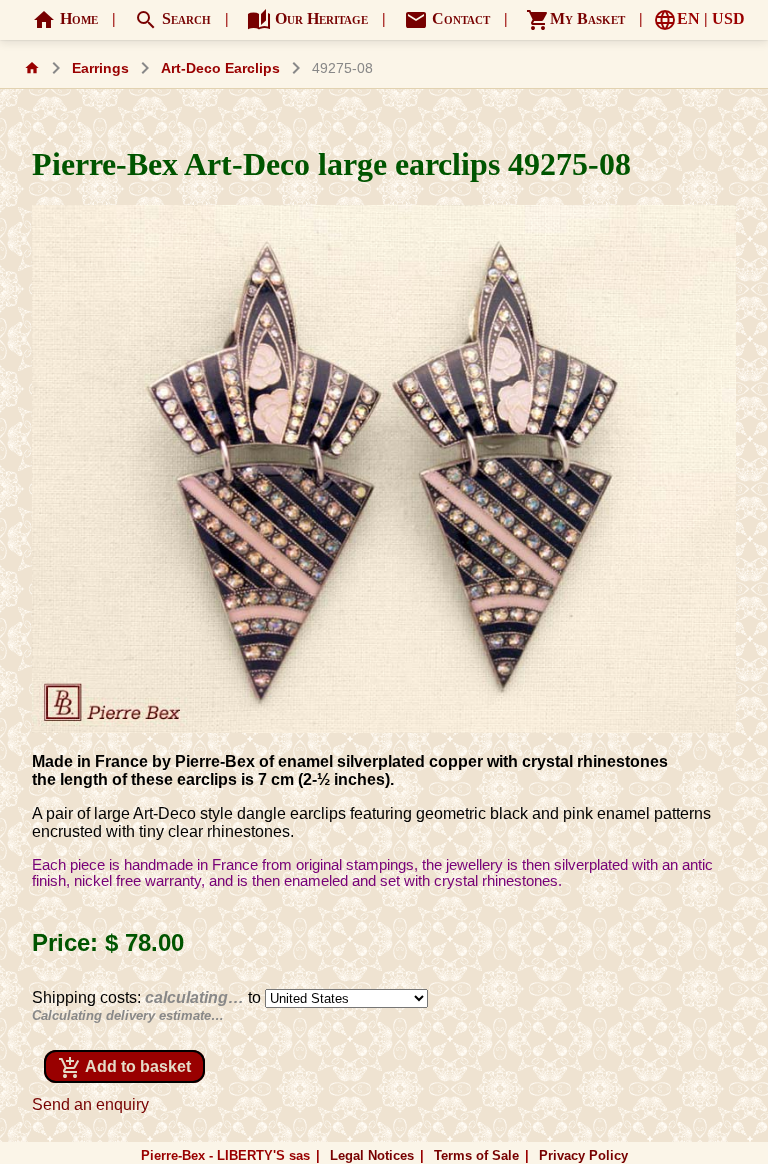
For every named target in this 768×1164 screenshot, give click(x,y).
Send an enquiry (90, 1104)
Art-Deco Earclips (220, 68)
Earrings (100, 68)
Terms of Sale (476, 1155)
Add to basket (124, 1068)
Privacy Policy (583, 1155)
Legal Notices (372, 1155)
